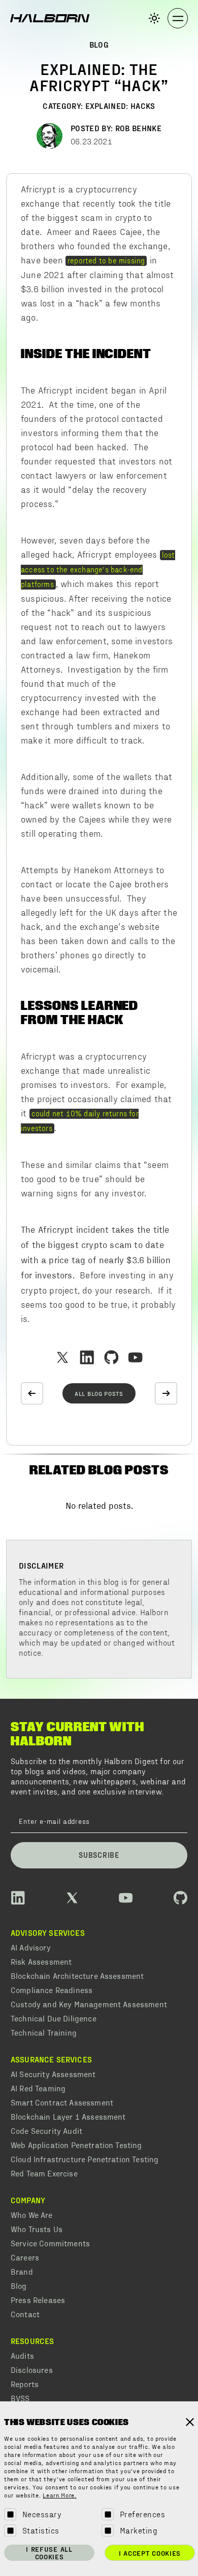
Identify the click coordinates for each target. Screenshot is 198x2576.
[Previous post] (32, 1393)
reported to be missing (106, 260)
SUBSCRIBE (99, 1855)
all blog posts (99, 1393)
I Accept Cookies (150, 2553)
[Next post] (166, 1393)
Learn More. (60, 2496)
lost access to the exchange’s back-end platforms (98, 569)
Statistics (41, 2530)
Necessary (42, 2514)
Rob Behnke (138, 128)
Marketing (139, 2530)
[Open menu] (178, 18)
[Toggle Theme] (154, 18)
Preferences (142, 2514)
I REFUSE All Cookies (49, 2553)
